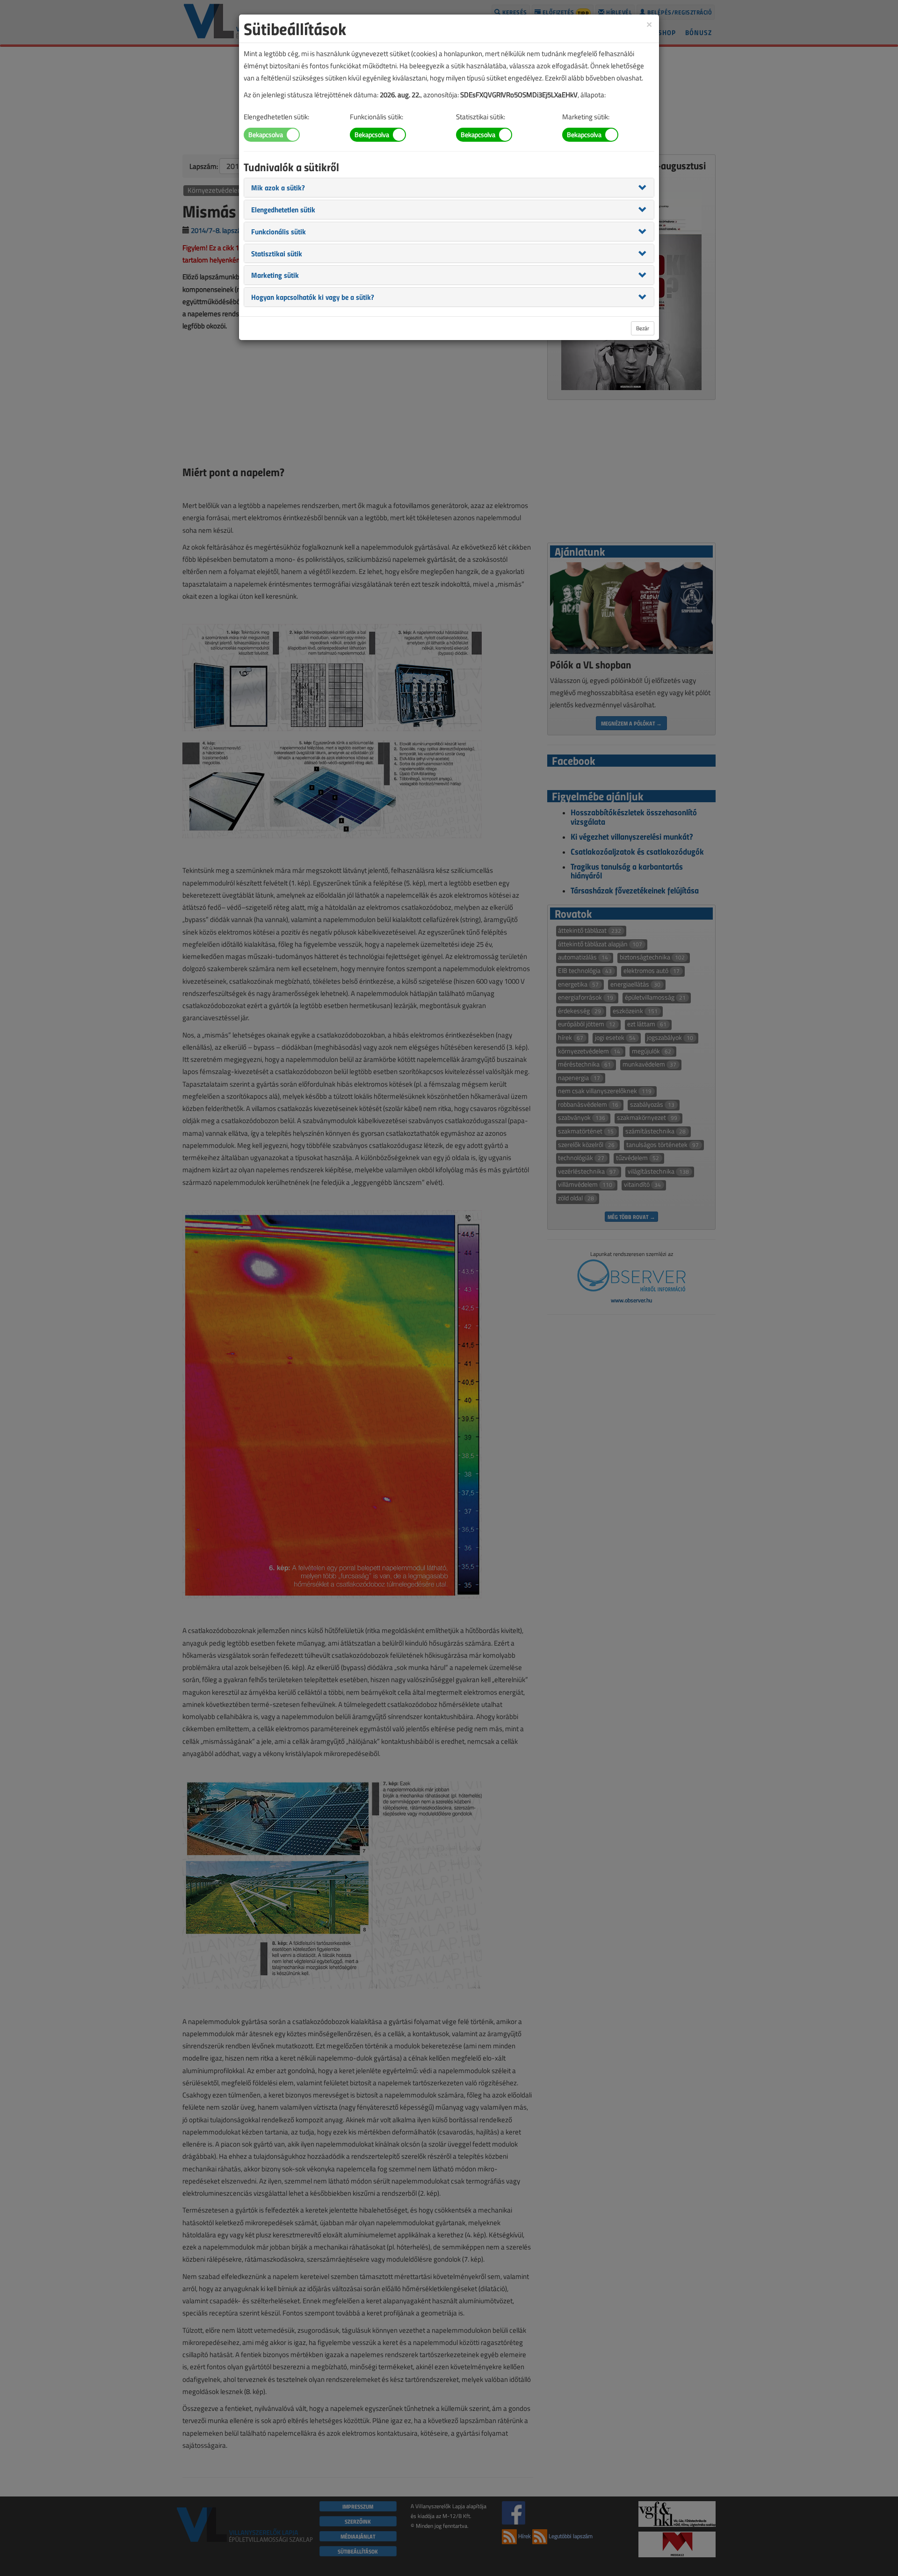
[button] (278, 187)
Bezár (643, 328)
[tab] (449, 188)
